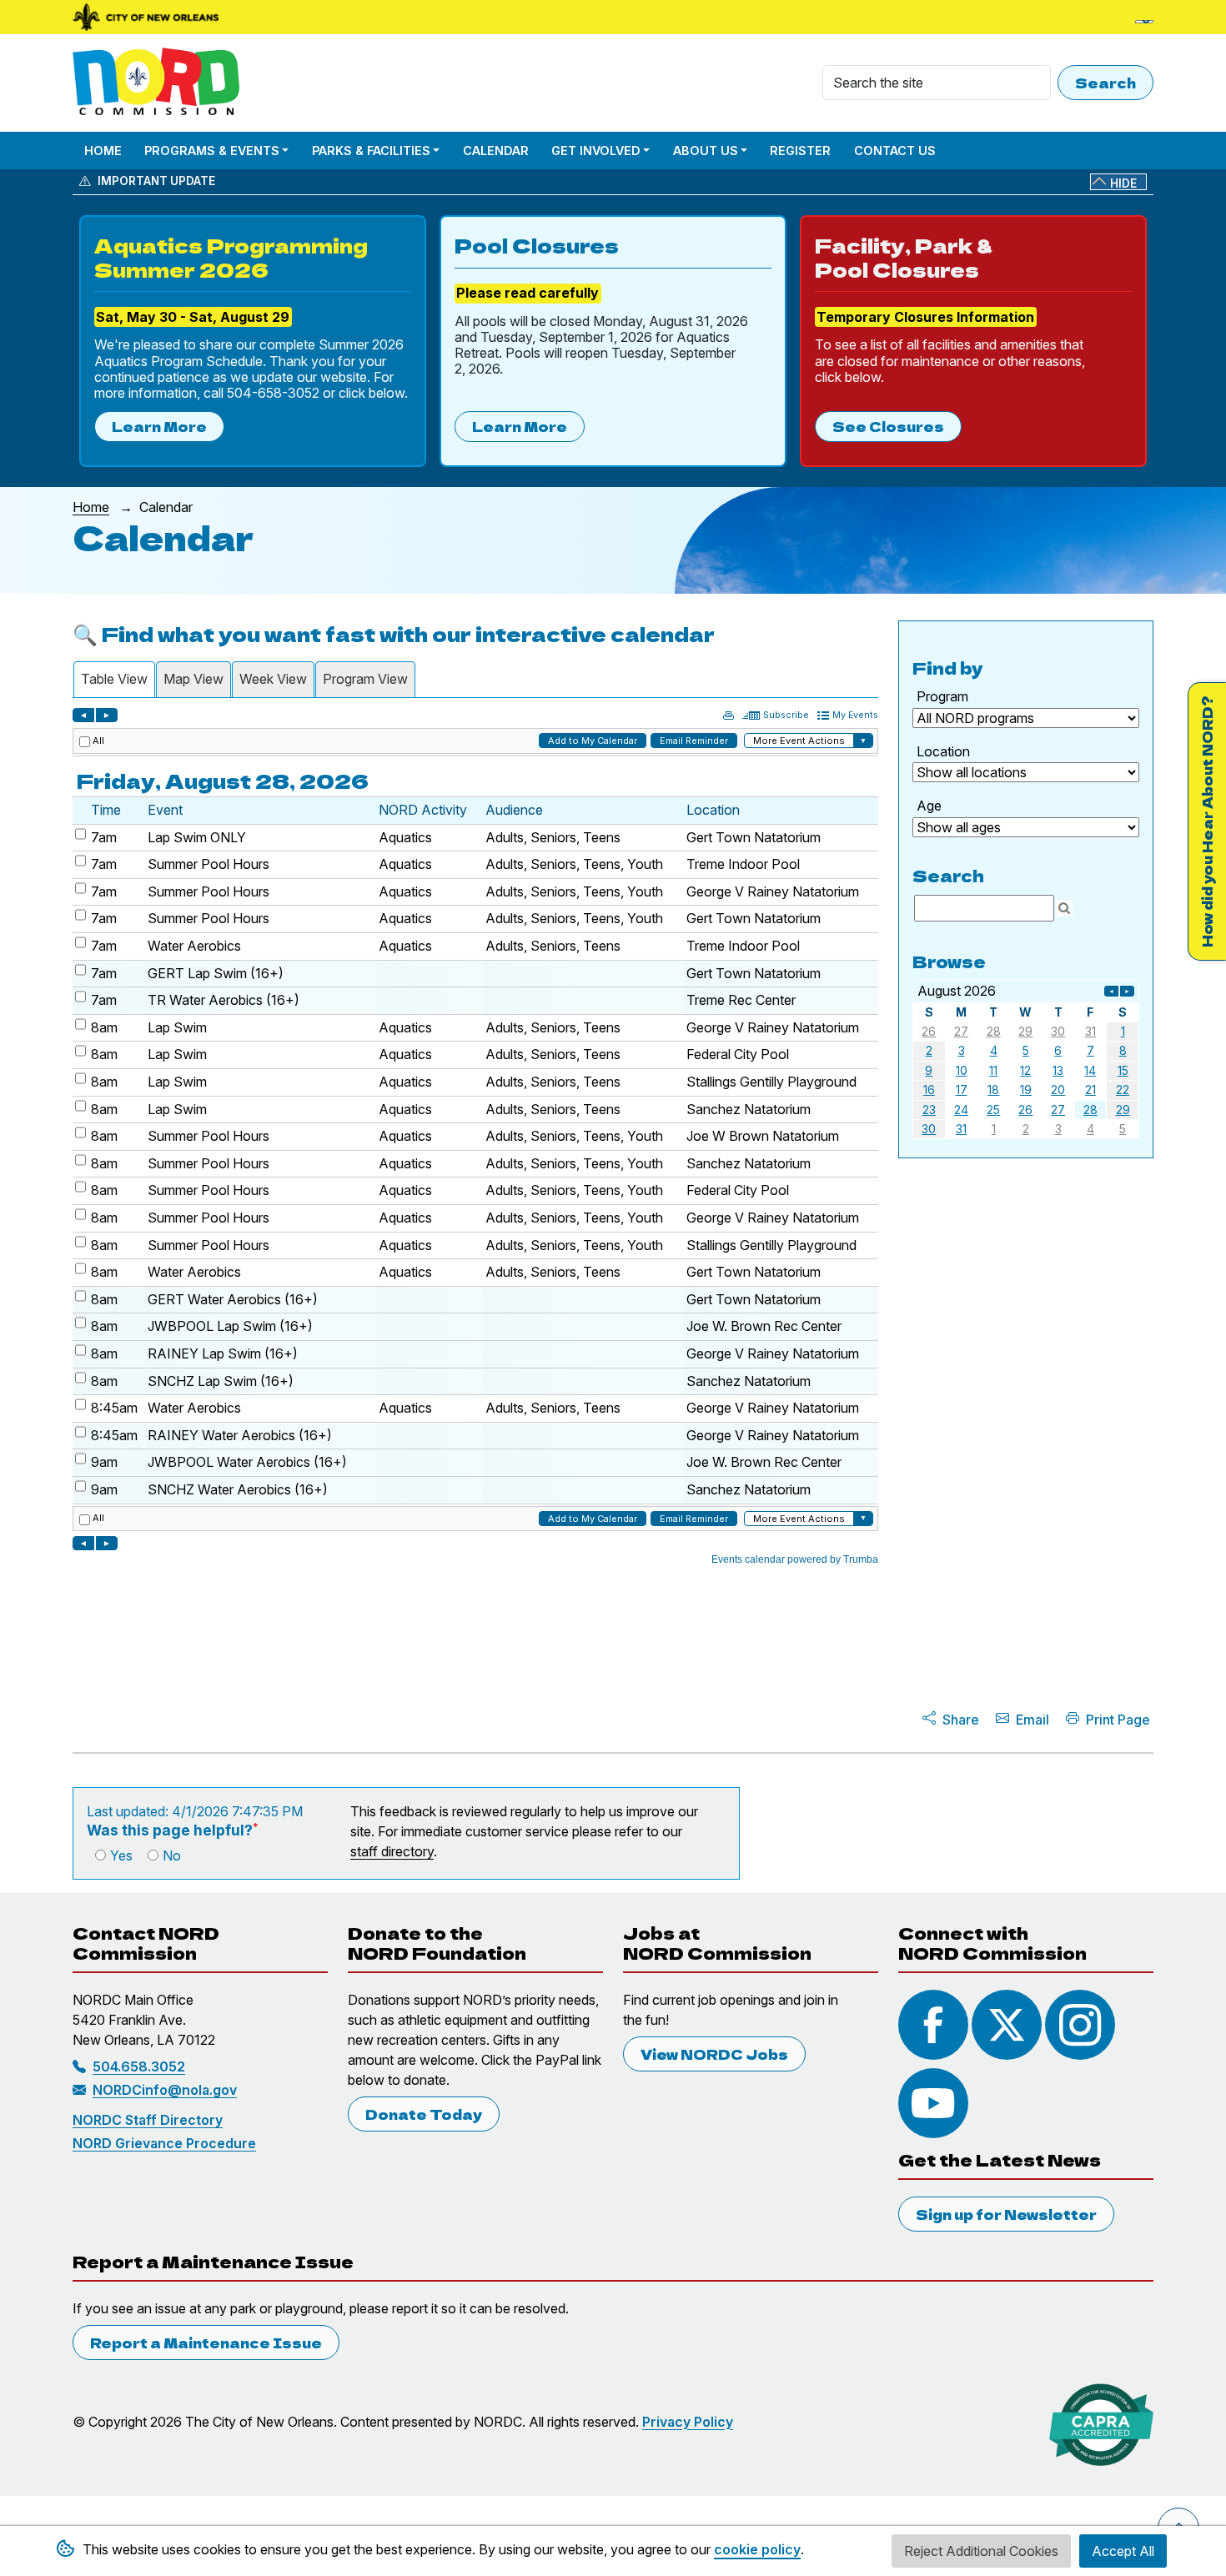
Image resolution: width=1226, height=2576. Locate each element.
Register (800, 151)
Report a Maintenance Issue (206, 2343)
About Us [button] (706, 151)
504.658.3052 (139, 2066)
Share (961, 1720)
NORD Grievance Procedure (164, 2143)
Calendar (496, 151)
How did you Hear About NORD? (1207, 821)
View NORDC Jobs (714, 2054)
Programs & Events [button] (212, 151)
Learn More (159, 426)
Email (1033, 1720)
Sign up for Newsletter (1006, 2214)
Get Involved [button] (596, 151)
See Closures (888, 426)
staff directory (392, 1851)
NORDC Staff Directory (148, 2120)
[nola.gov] (146, 17)
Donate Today (424, 2114)
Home (103, 151)
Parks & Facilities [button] (371, 151)
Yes (121, 1855)
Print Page (1118, 1720)
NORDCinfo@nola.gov (165, 2090)
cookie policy (757, 2549)
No (172, 1855)
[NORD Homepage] (159, 83)
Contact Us (895, 151)
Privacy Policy (688, 2422)
